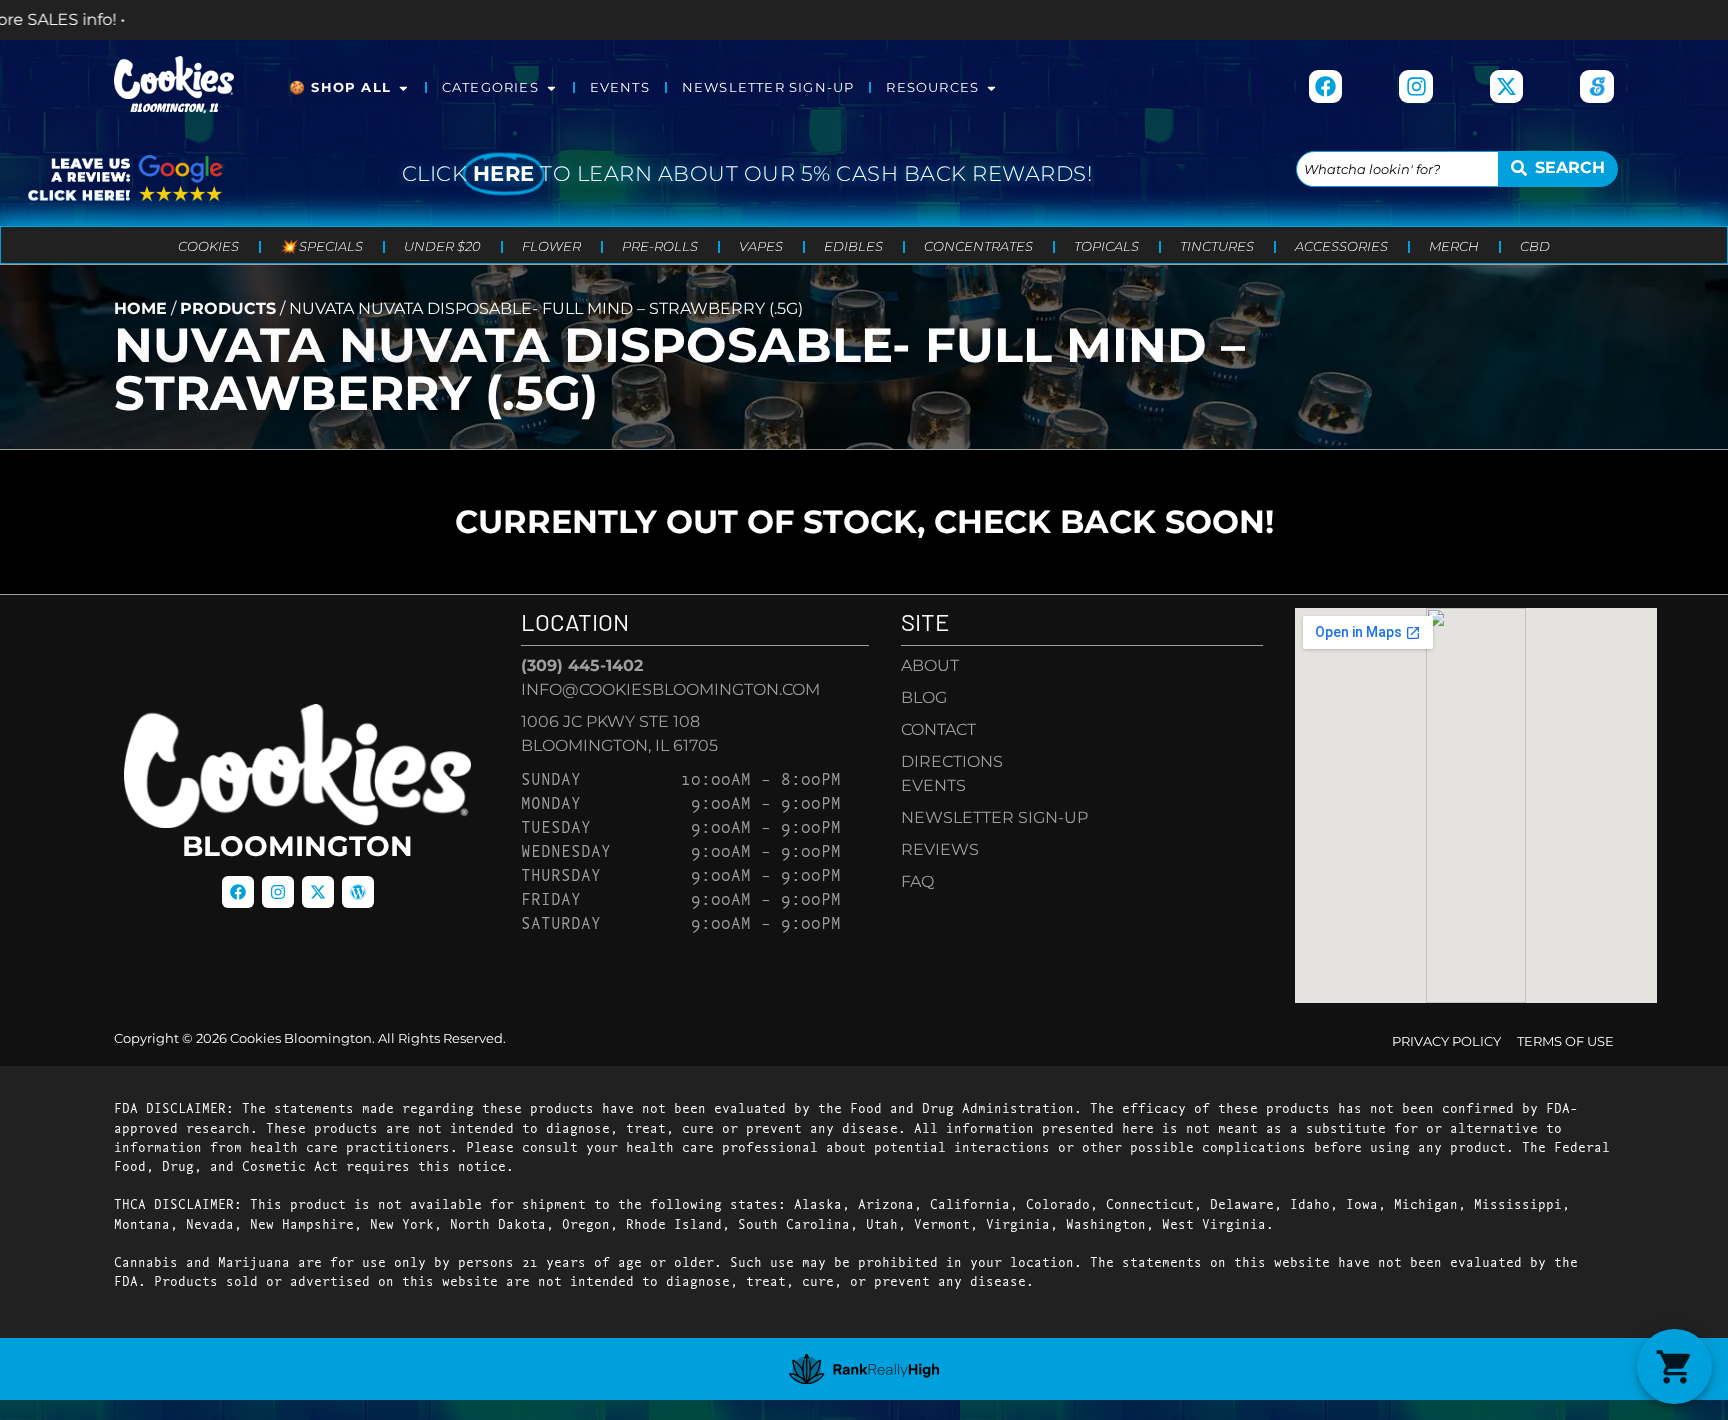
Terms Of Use (1565, 1041)
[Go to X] (1507, 87)
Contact (938, 729)
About (930, 665)
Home (140, 308)
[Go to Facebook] (1326, 87)
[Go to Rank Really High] (864, 1369)
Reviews (940, 849)
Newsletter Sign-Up (768, 87)
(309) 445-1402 (582, 665)
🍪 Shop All (340, 87)
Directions (952, 761)
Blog (924, 697)
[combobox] (1397, 169)
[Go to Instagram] (1416, 87)
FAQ (917, 881)
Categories (490, 87)
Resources (932, 87)
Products (228, 308)
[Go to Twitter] (318, 892)
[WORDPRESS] (358, 892)
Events (620, 87)
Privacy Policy (1446, 1041)
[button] (1674, 1366)
